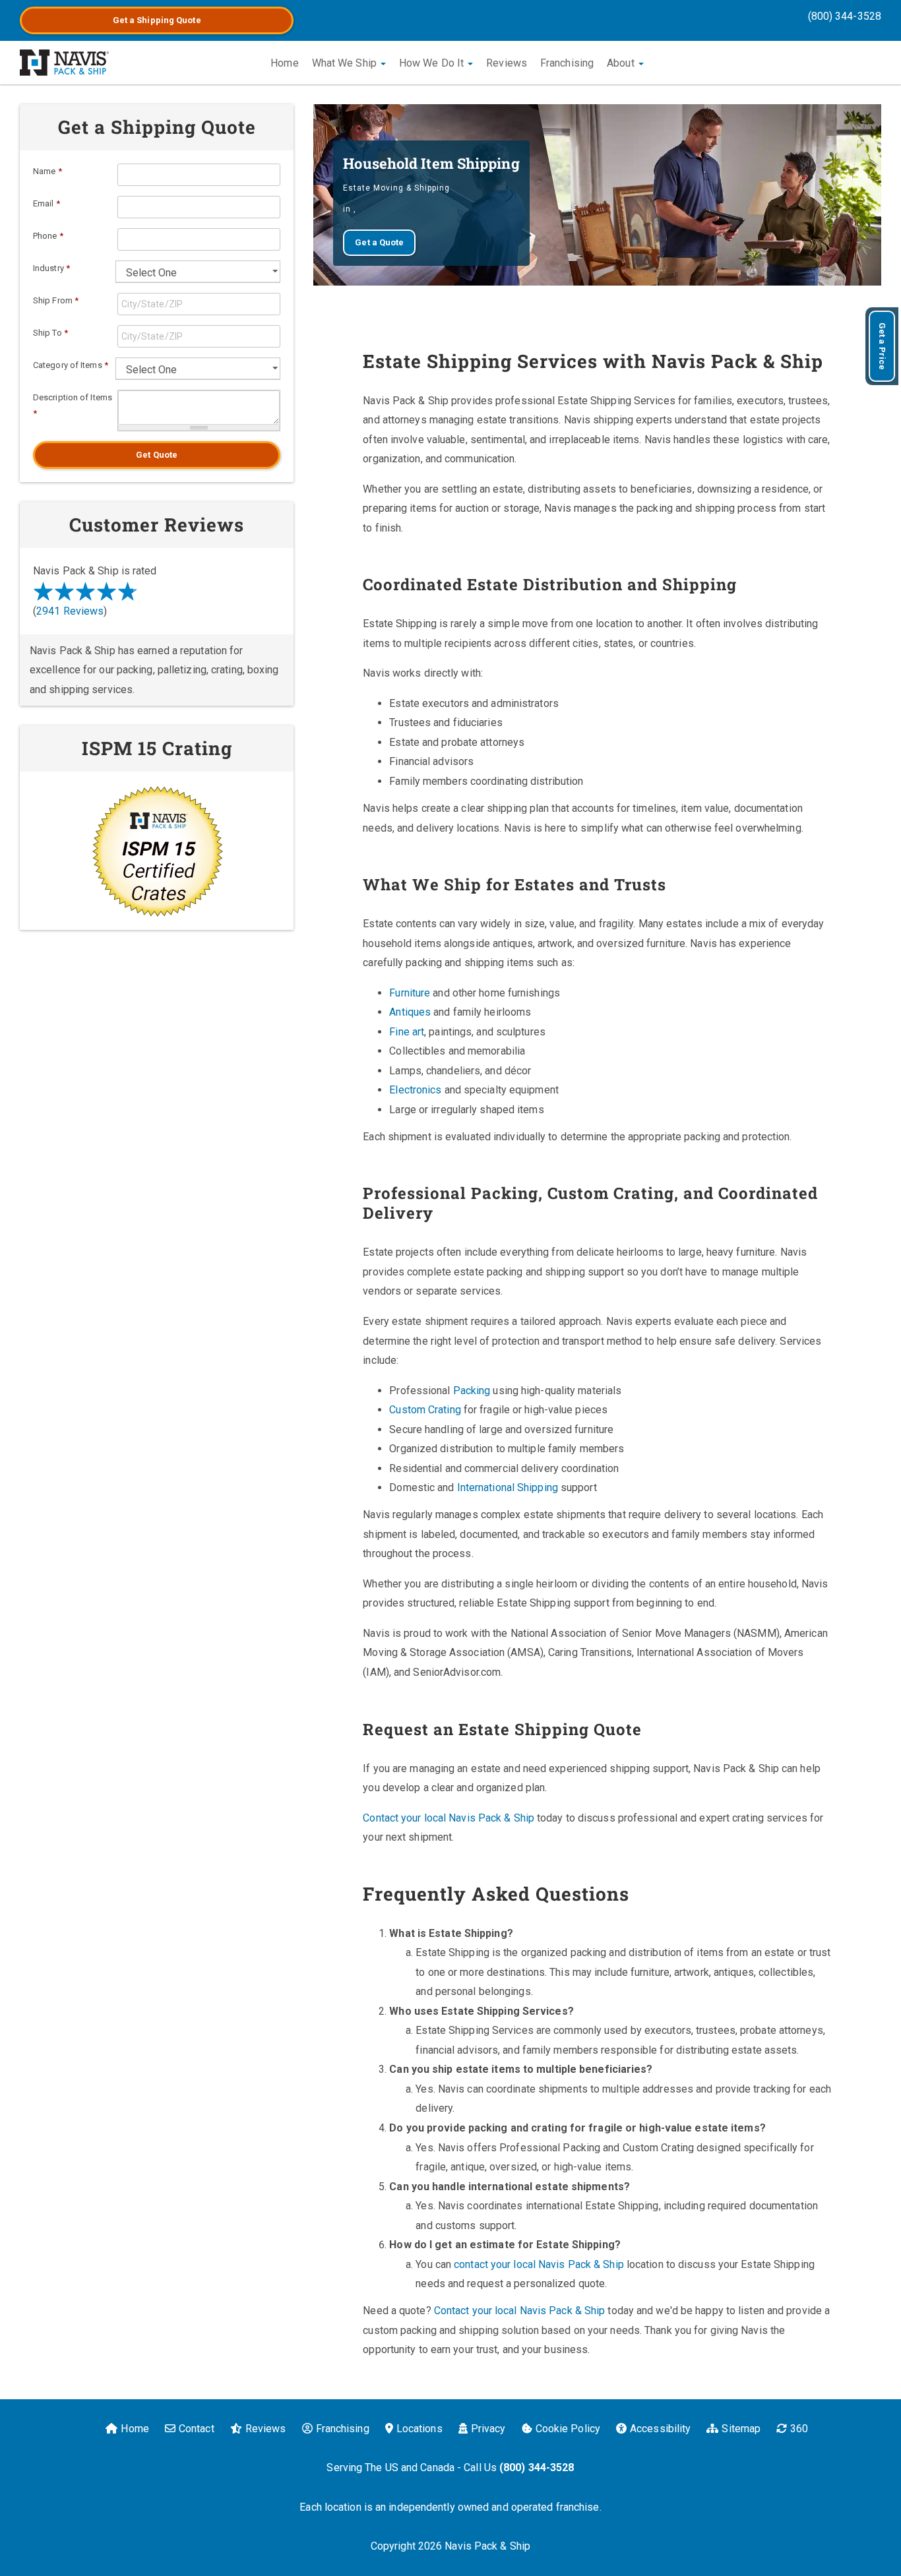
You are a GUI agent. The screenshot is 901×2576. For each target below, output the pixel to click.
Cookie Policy (568, 2429)
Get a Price (882, 346)
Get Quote (157, 455)
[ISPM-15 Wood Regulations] (157, 851)
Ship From (56, 300)
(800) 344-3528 (845, 16)
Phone (48, 236)
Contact (197, 2429)
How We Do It (433, 63)
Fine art (407, 1032)
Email (47, 203)
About (622, 63)
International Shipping (508, 1487)
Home (284, 63)
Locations (419, 2429)
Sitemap (741, 2429)
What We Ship (346, 63)
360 (799, 2429)
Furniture (410, 993)
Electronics (415, 1090)
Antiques (410, 1012)
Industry (51, 268)
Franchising (567, 63)
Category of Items (71, 365)
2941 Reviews (70, 611)
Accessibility (660, 2429)
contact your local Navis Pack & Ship (539, 2264)
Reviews (507, 63)
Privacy (488, 2429)
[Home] (64, 63)
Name (47, 171)
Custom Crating (425, 1410)
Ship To (50, 333)
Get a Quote (157, 20)
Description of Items (73, 405)
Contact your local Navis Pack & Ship (449, 1818)
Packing (472, 1391)
